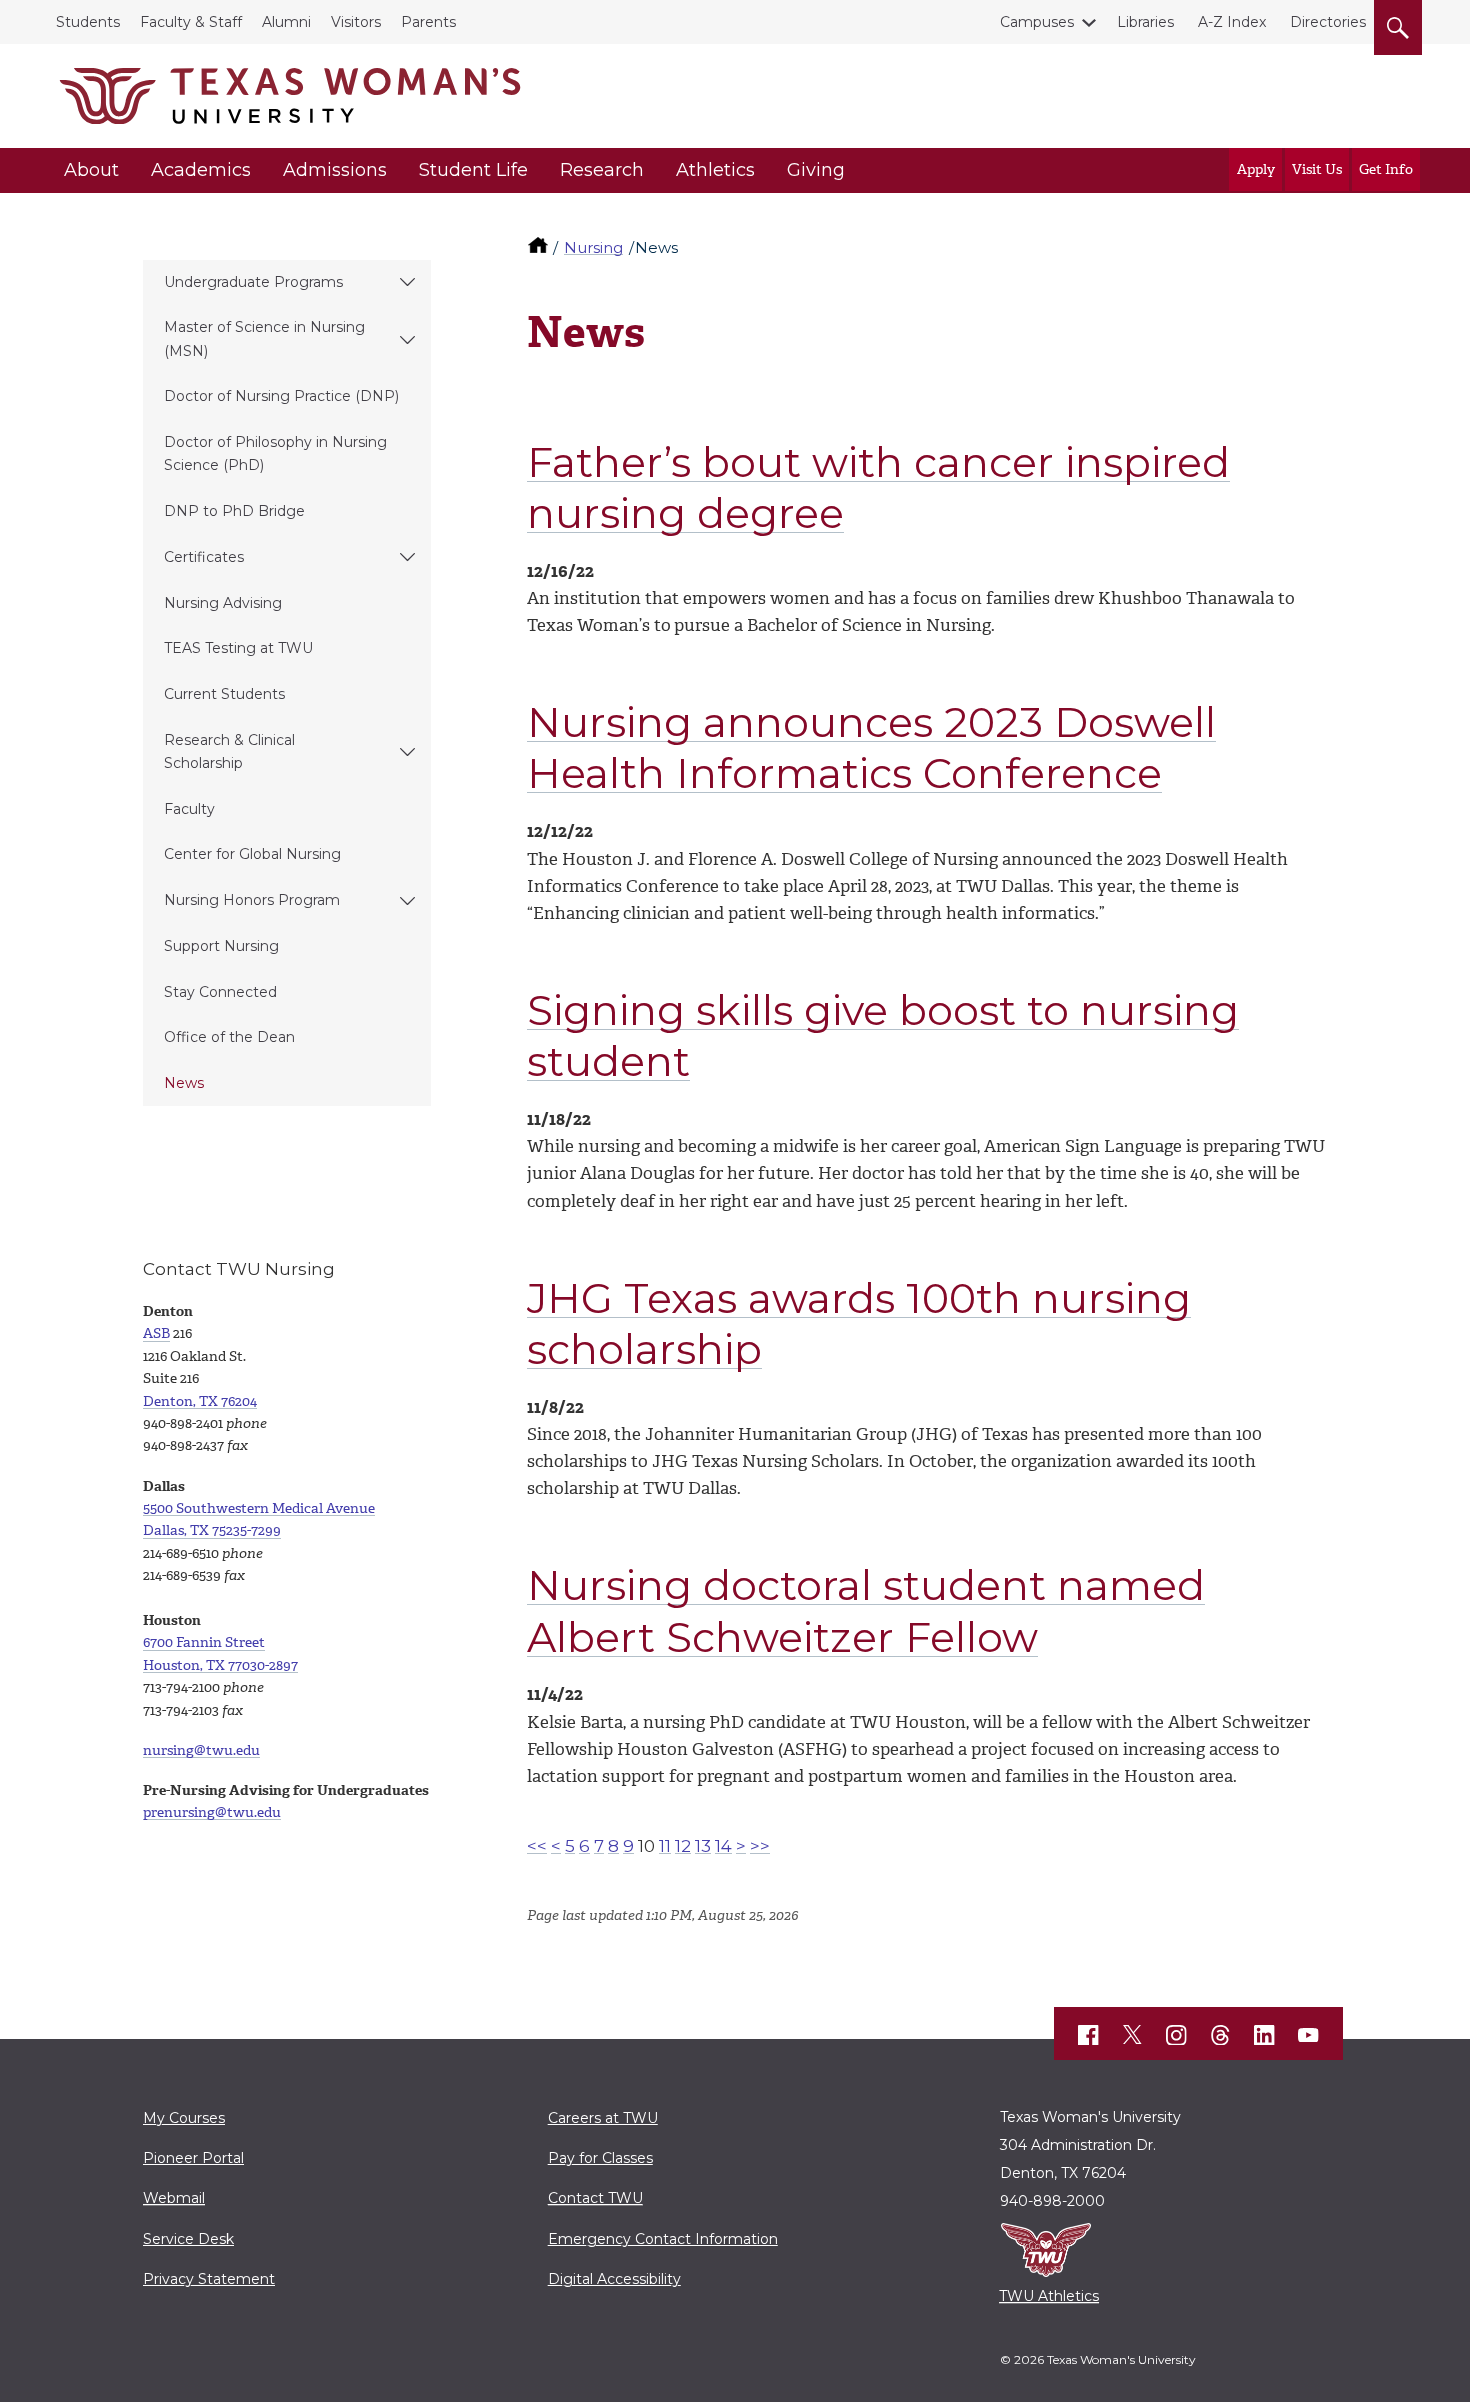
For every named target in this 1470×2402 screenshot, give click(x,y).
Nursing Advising (223, 603)
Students (88, 22)
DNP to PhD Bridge (234, 511)
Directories (1328, 22)
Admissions (335, 170)
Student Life (473, 170)
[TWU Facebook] (1089, 2035)
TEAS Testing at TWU (238, 648)
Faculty (189, 809)
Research (602, 170)
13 (703, 1846)
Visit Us (1317, 169)
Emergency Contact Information (663, 2239)
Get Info (1386, 169)
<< (537, 1846)
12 (683, 1846)
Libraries (1145, 22)
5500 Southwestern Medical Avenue (259, 1508)
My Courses (184, 2118)
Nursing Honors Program (252, 900)
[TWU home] (540, 247)
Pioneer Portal (193, 2158)
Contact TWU (595, 2198)
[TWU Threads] (1221, 2035)
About (91, 170)
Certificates (204, 557)
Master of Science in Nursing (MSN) (264, 338)
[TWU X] (1133, 2035)
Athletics (715, 170)
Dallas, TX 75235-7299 (212, 1530)
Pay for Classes (600, 2158)
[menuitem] (287, 283)
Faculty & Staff (191, 22)
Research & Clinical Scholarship (229, 751)
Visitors (356, 22)
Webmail (174, 2198)
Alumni (286, 22)
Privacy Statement (209, 2279)
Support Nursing (221, 946)
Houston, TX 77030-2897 (220, 1665)
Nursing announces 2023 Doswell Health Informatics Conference (871, 747)
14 (723, 1846)
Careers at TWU (603, 2118)
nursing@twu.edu (201, 1750)
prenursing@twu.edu (212, 1812)
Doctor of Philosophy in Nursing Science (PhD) (275, 453)
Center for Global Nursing (252, 854)
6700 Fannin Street (204, 1642)
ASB (156, 1333)
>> (760, 1846)
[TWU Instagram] (1177, 2035)
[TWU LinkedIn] (1265, 2035)
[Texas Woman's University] (290, 96)
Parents (428, 22)
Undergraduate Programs (253, 282)
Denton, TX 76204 (200, 1401)
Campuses (1037, 22)
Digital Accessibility (614, 2279)
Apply (1256, 169)
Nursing (593, 247)
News (184, 1083)
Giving (816, 170)
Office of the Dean (229, 1037)
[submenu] (407, 283)
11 (665, 1846)
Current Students (224, 694)
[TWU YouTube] (1309, 2035)
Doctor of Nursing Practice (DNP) (281, 396)
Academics (201, 170)
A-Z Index (1232, 22)
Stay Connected (220, 992)
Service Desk (188, 2239)
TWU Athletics (1049, 2296)
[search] (1398, 24)
